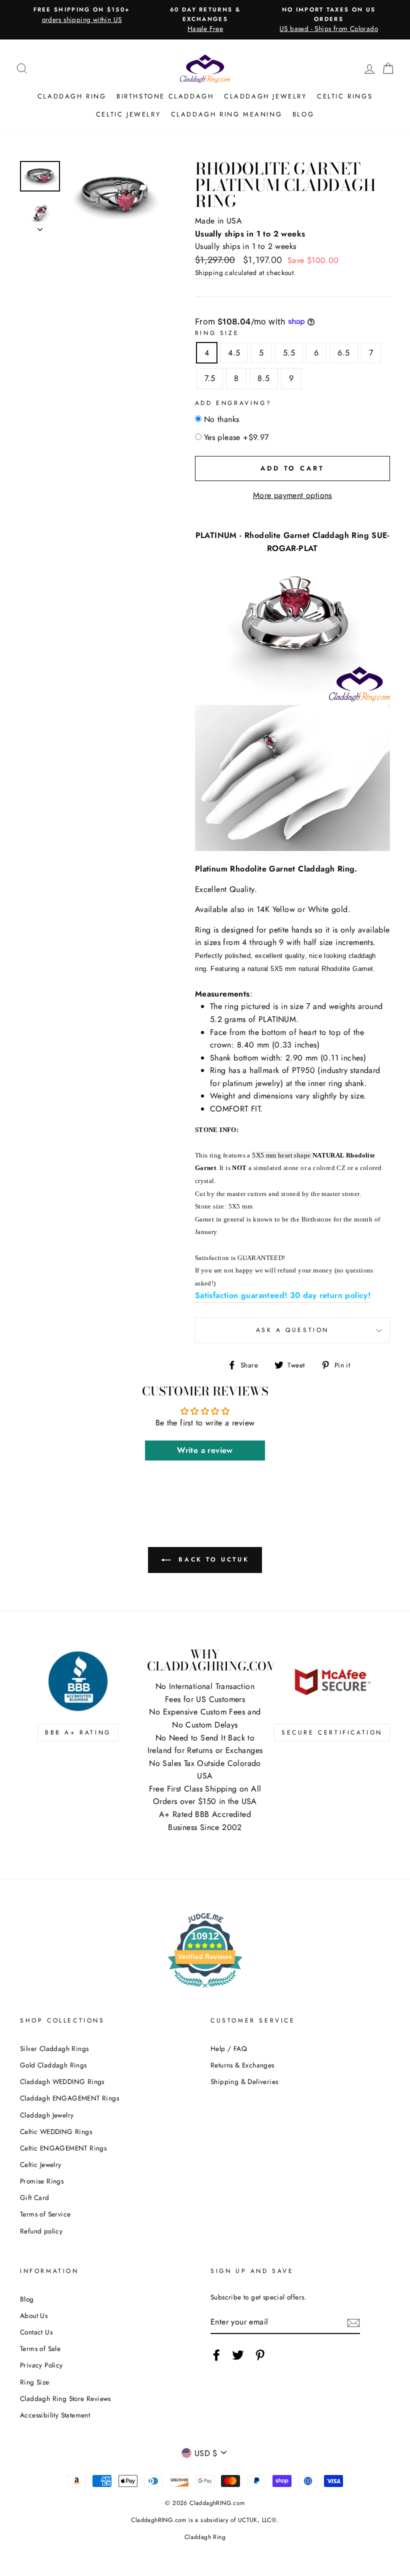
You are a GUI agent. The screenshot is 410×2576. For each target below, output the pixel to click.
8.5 (263, 378)
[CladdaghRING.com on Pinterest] (260, 2355)
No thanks (222, 419)
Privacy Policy (41, 2365)
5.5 (289, 353)
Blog (303, 114)
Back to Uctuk (212, 1559)
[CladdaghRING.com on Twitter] (238, 2355)
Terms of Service (45, 2214)
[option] (82, 15)
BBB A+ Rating (78, 1732)
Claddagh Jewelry (265, 96)
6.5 (343, 353)
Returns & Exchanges (242, 2065)
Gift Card (35, 2197)
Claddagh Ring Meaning (227, 114)
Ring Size (217, 333)
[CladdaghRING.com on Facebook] (216, 2355)
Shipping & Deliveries (244, 2081)
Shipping (209, 272)
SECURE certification (332, 1732)
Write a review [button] (205, 1450)
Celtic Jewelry (128, 114)
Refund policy (41, 2231)
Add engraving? (233, 403)
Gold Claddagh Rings (53, 2065)
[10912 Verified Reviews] (205, 1989)
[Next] (40, 226)
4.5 (234, 353)
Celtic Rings (345, 96)
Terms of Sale (40, 2348)
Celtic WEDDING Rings (56, 2131)
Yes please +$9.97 (236, 437)
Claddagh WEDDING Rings (62, 2081)
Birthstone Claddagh (165, 96)
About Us (34, 2315)
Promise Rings (42, 2181)
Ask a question (292, 1330)
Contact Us (36, 2332)
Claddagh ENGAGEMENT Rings (69, 2098)
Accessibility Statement (55, 2415)
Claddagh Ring (72, 96)
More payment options (292, 495)
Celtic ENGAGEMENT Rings (63, 2148)
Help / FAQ (229, 2048)
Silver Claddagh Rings (54, 2048)
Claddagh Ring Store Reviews (65, 2398)
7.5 (210, 378)
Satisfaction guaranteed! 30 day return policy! (283, 1295)
